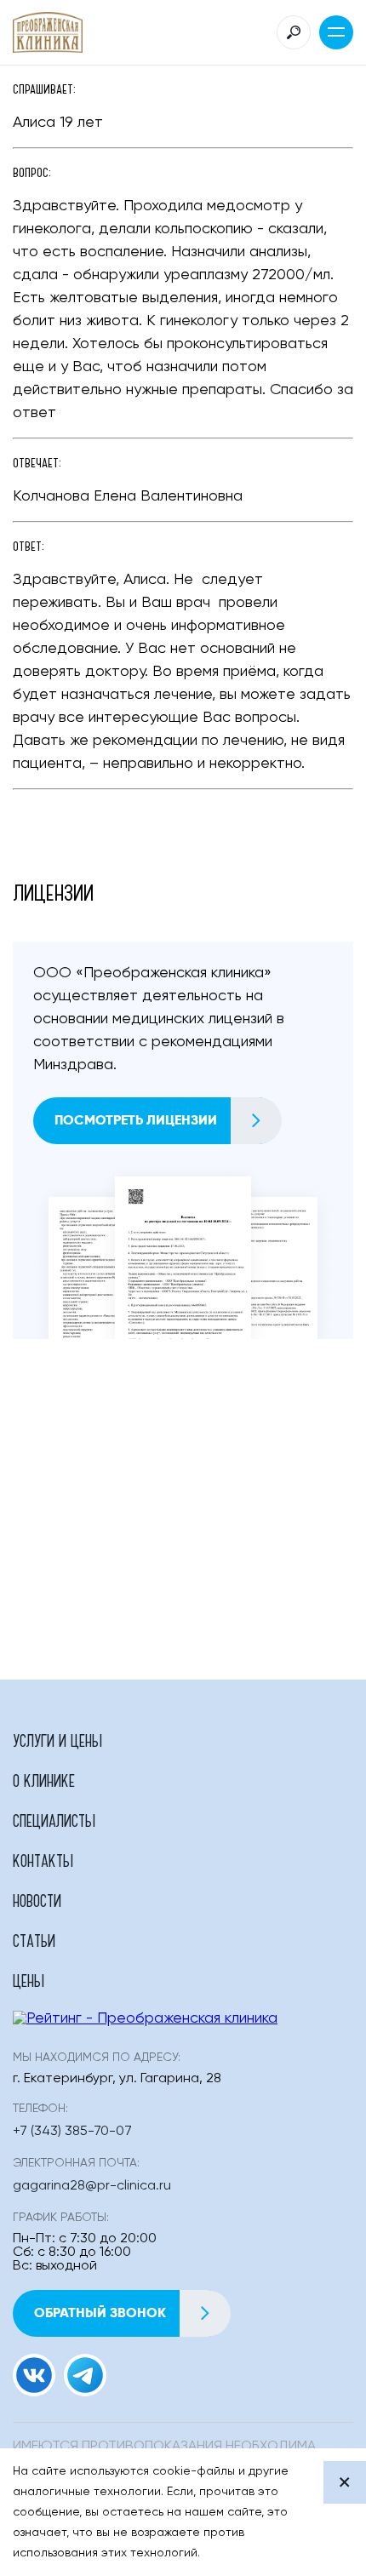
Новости (37, 1900)
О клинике (44, 1780)
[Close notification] (345, 2482)
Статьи (34, 1940)
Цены (29, 1980)
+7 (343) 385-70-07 (72, 2132)
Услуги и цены (57, 1740)
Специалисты (54, 1820)
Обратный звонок (100, 2313)
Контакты (43, 1860)
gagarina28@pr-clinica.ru (92, 2186)
